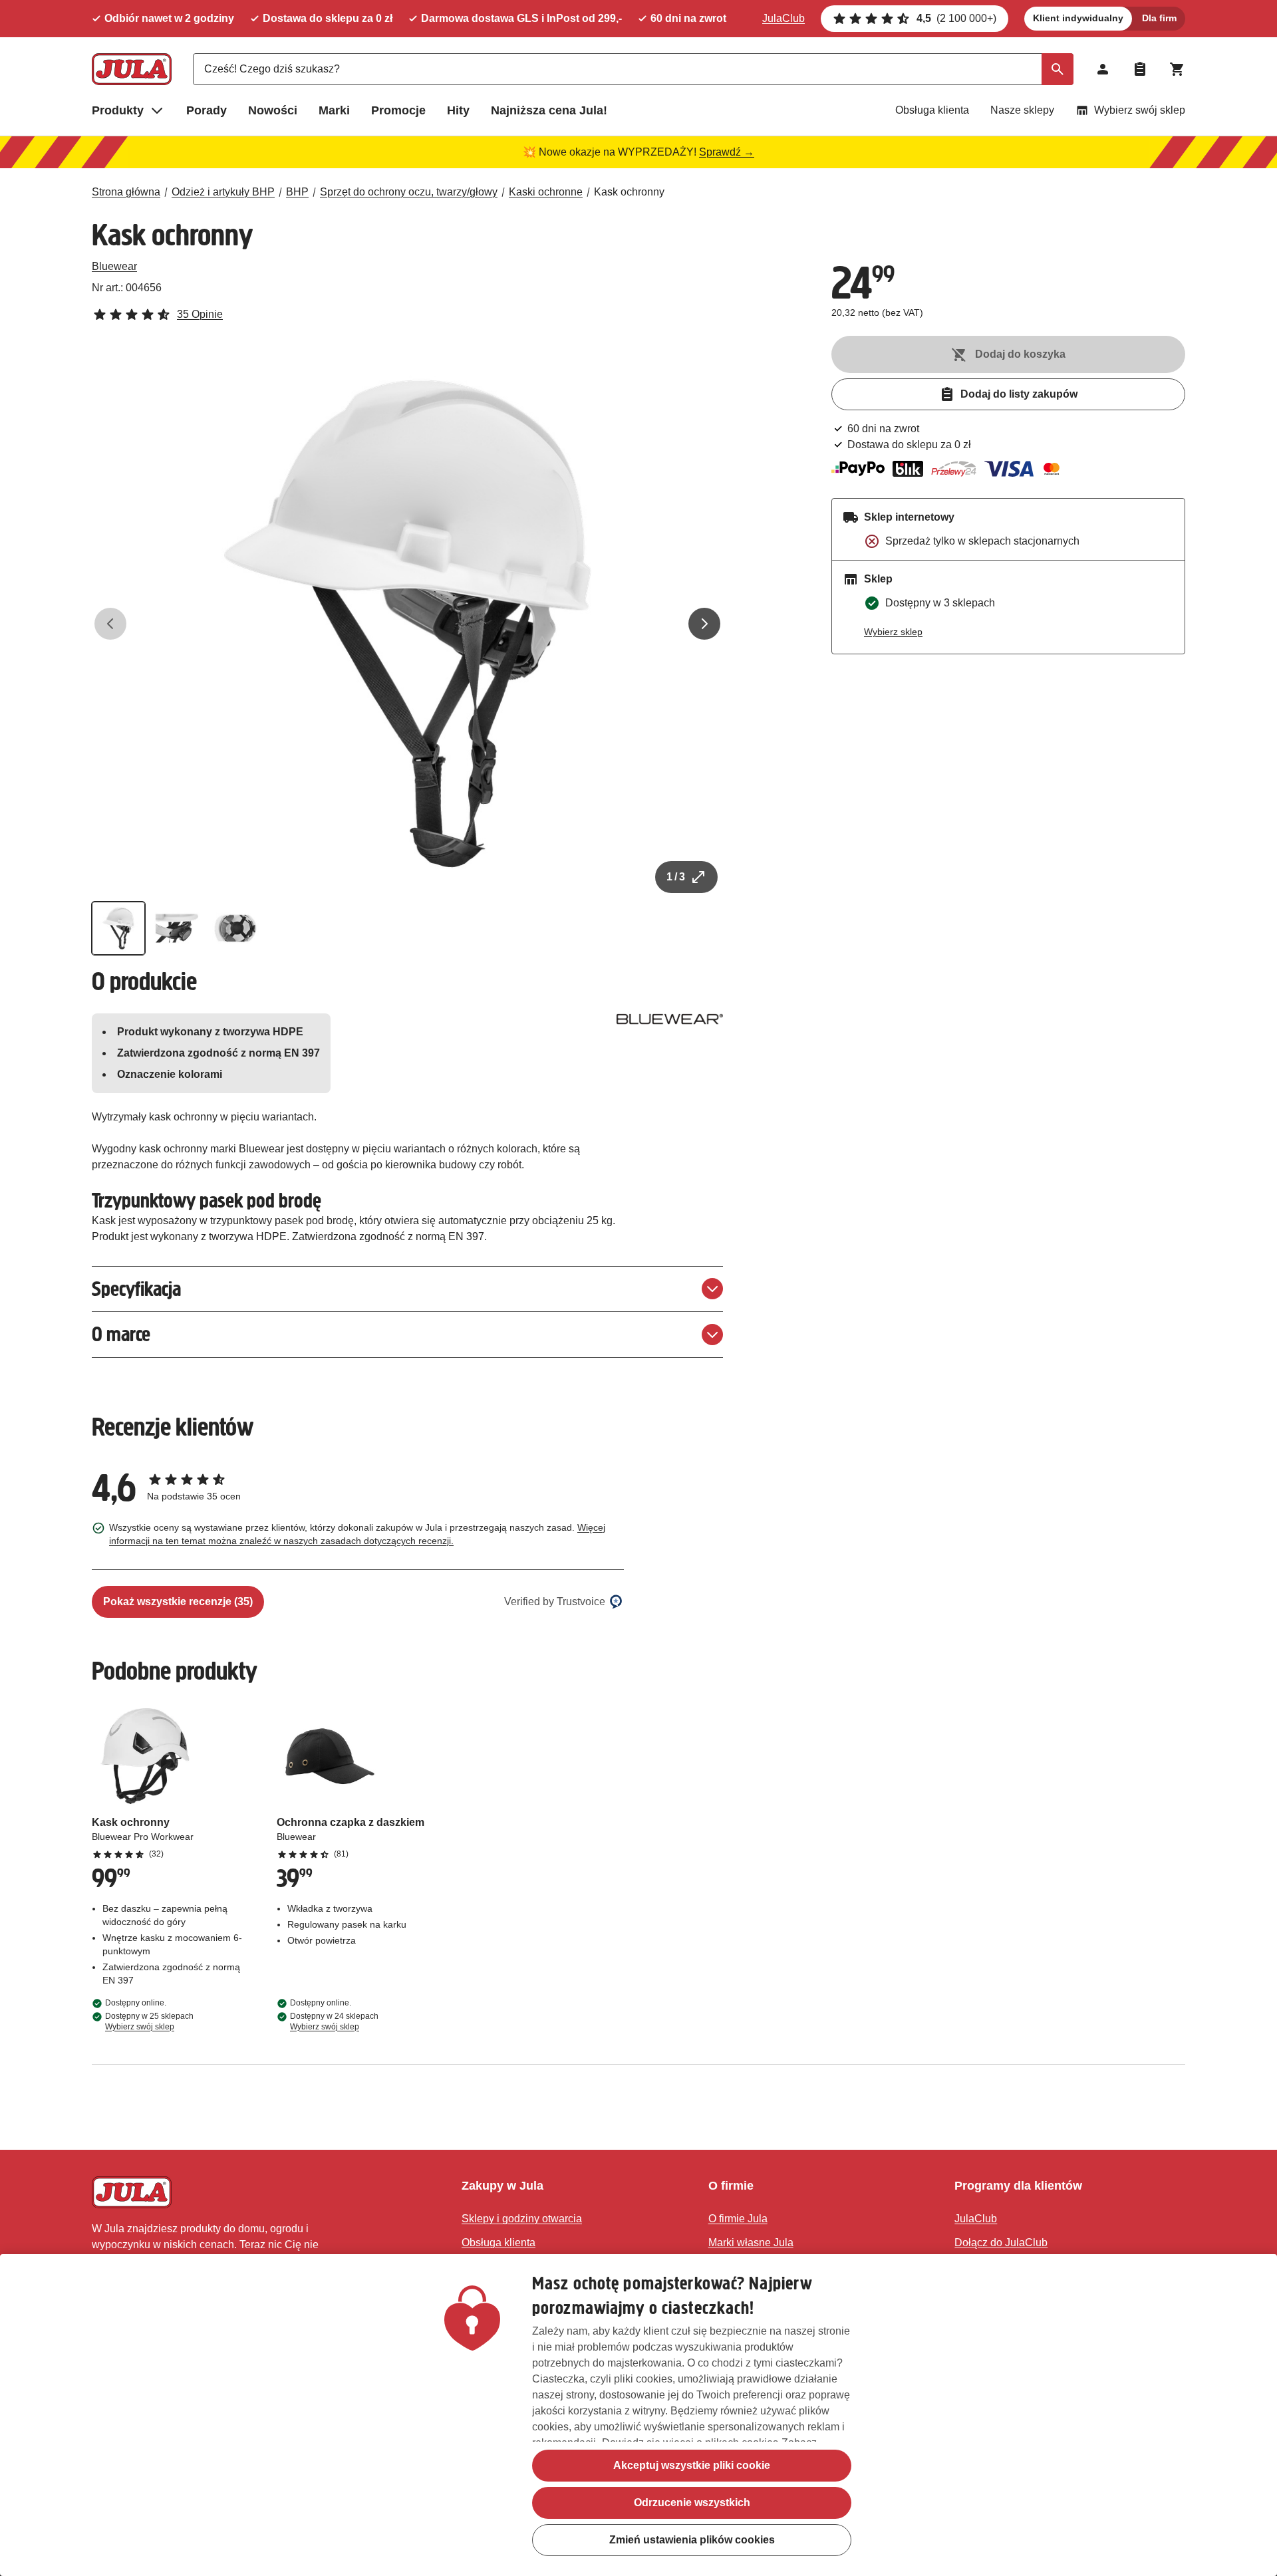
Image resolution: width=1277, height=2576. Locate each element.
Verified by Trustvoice (555, 1602)
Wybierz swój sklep (1140, 110)
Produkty (118, 110)
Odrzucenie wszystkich (692, 2503)
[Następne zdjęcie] (704, 624)
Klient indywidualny (1078, 18)
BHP (297, 192)
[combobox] (633, 69)
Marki (334, 110)
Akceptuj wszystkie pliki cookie (692, 2465)
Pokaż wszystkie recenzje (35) (178, 1602)
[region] (638, 2415)
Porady (207, 110)
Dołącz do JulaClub (1001, 2243)
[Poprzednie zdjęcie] (110, 624)
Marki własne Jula (751, 2243)
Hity (458, 110)
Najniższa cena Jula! (549, 110)
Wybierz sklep (893, 632)
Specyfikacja (136, 1289)
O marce (121, 1334)
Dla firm (1159, 18)
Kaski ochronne (546, 192)
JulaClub (783, 18)
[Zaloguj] (1103, 69)
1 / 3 (676, 877)
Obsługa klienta (932, 110)
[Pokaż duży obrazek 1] (408, 624)
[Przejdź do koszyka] (1177, 69)
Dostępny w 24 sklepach (334, 2021)
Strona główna (126, 192)
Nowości (273, 110)
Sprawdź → (727, 152)
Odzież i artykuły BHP (223, 192)
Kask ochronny (629, 192)
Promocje (398, 110)
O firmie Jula (738, 2219)
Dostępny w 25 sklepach (149, 2021)
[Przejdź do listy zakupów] (1140, 69)
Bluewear (114, 266)
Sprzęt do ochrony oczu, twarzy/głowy (409, 192)
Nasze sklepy (1022, 110)
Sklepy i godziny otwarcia (522, 2219)
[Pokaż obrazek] (118, 928)
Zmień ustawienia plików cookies (692, 2540)
